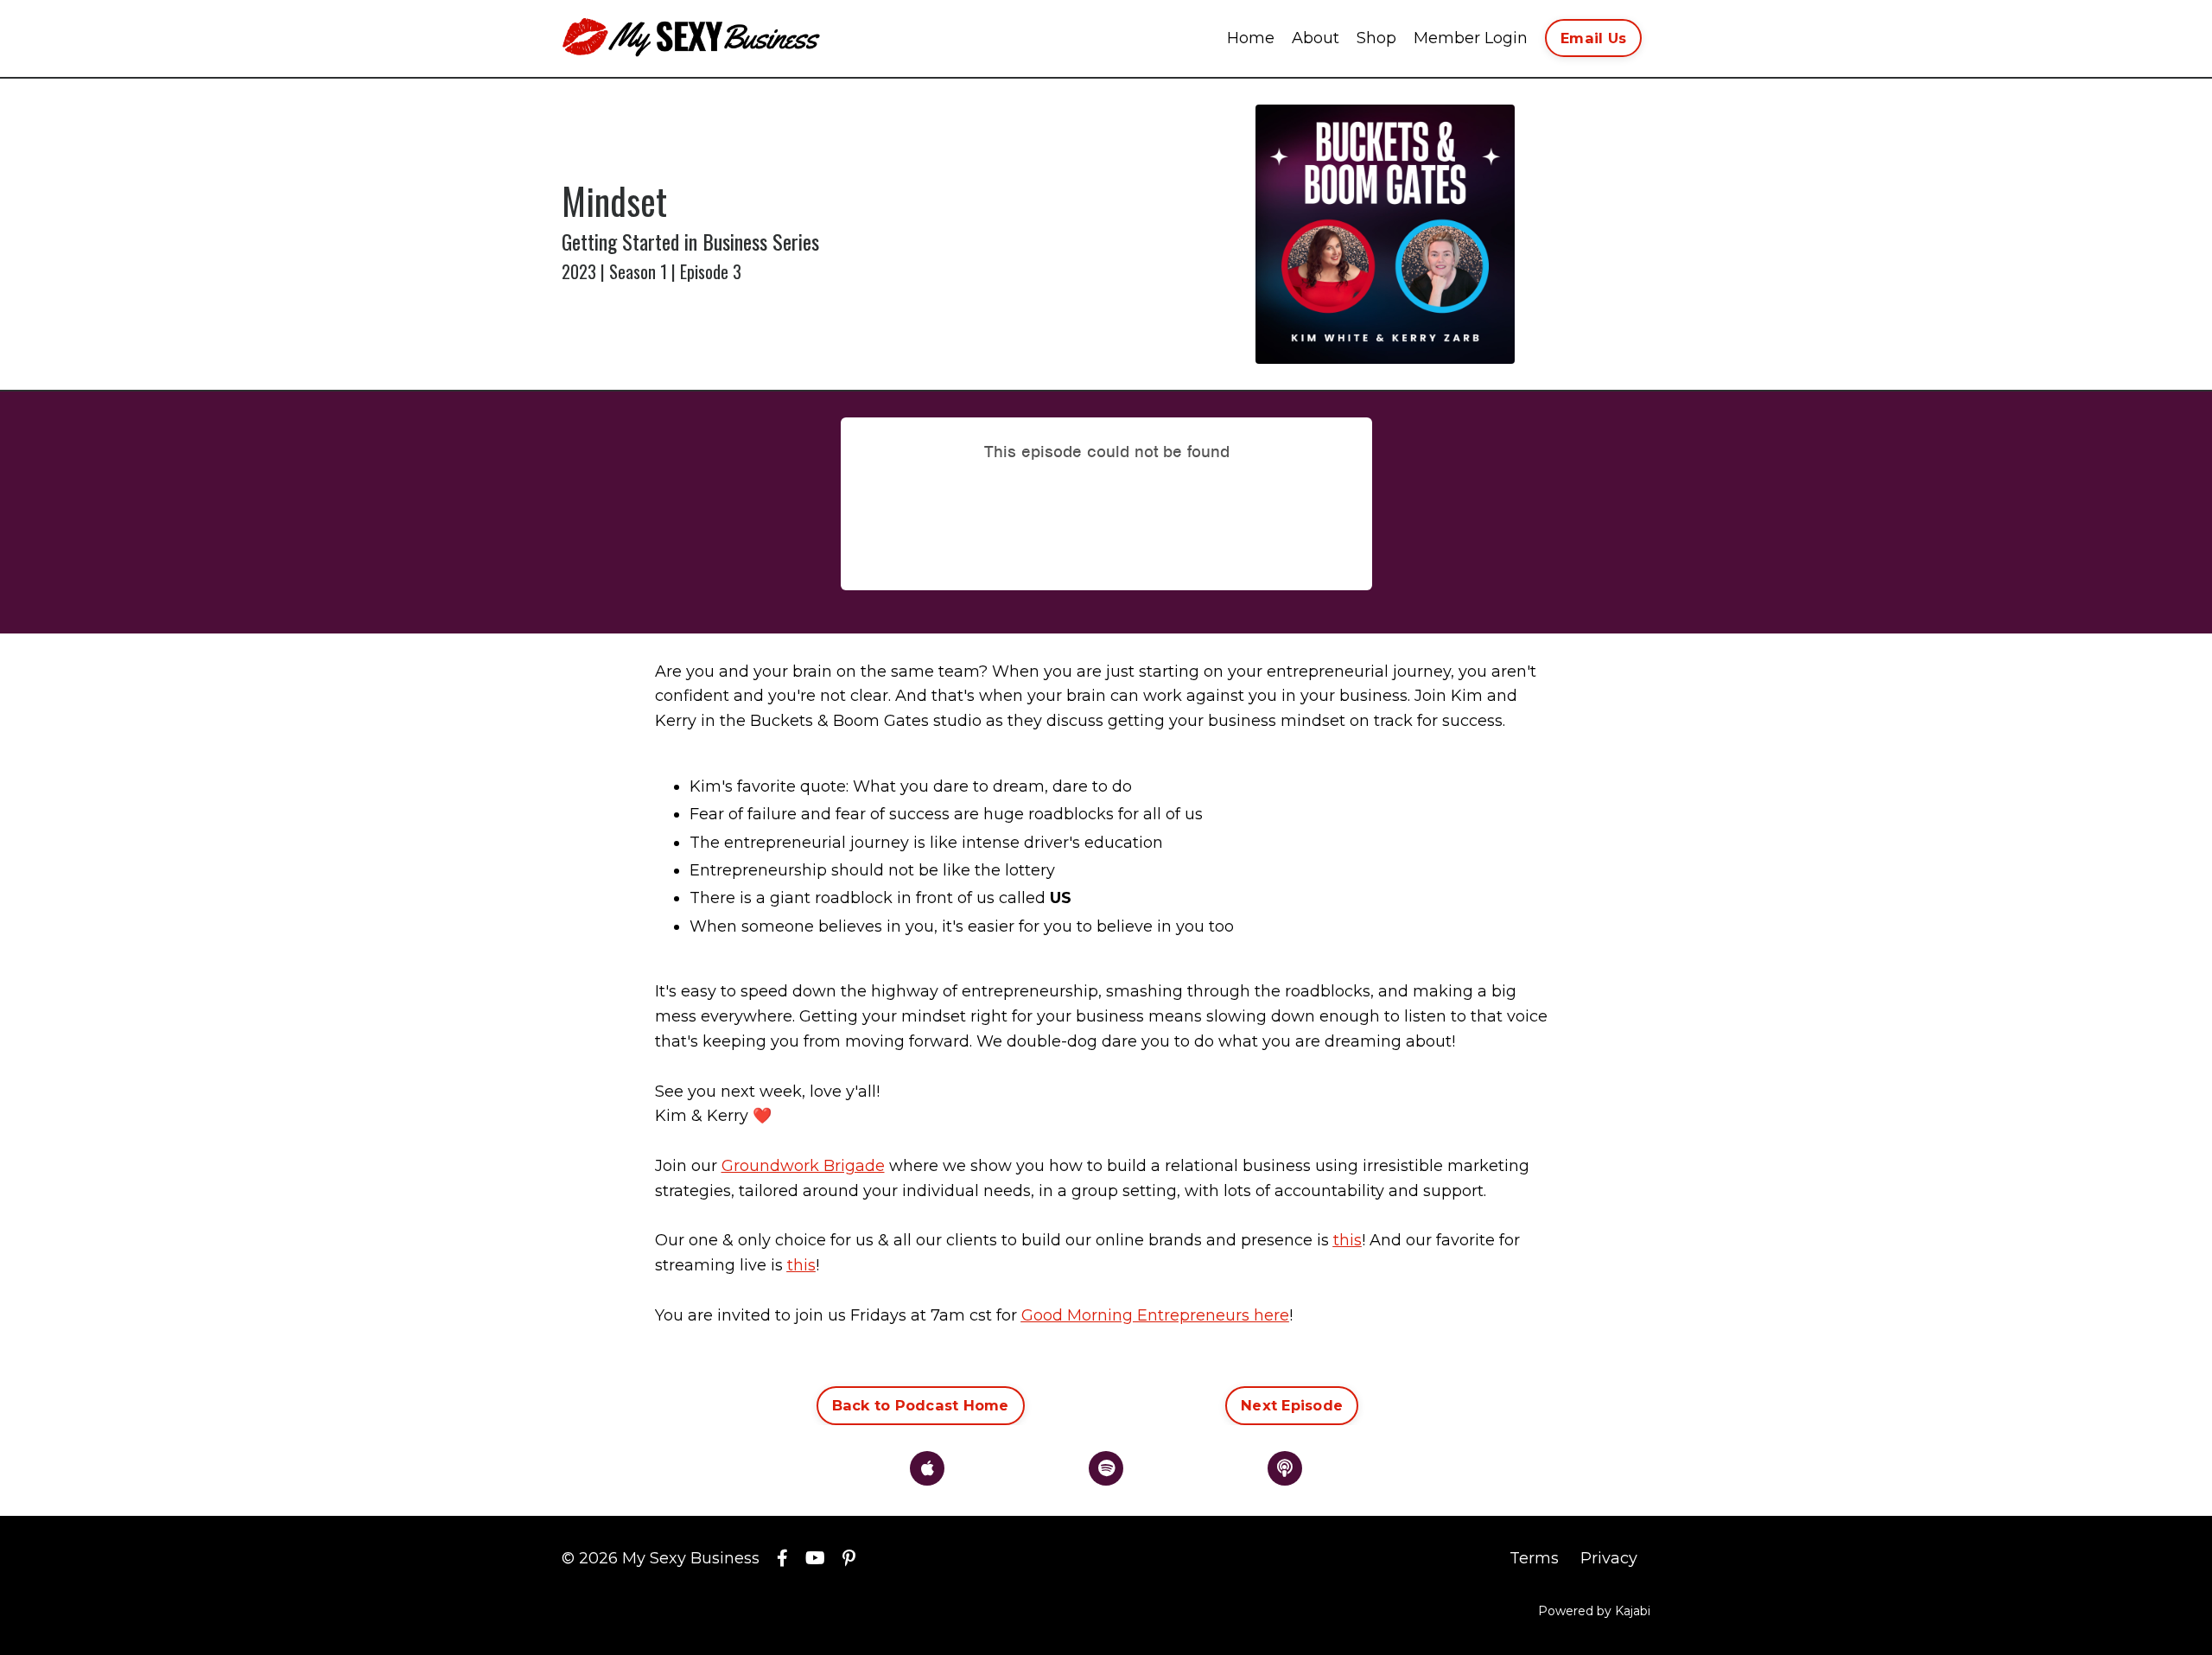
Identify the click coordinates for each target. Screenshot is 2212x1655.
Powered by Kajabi (1594, 1611)
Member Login (1471, 38)
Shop (1376, 38)
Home (1251, 38)
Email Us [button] (1593, 38)
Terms (1534, 1558)
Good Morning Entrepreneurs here (1155, 1315)
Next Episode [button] (1292, 1405)
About (1316, 38)
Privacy (1609, 1558)
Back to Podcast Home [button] (921, 1405)
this (1348, 1240)
